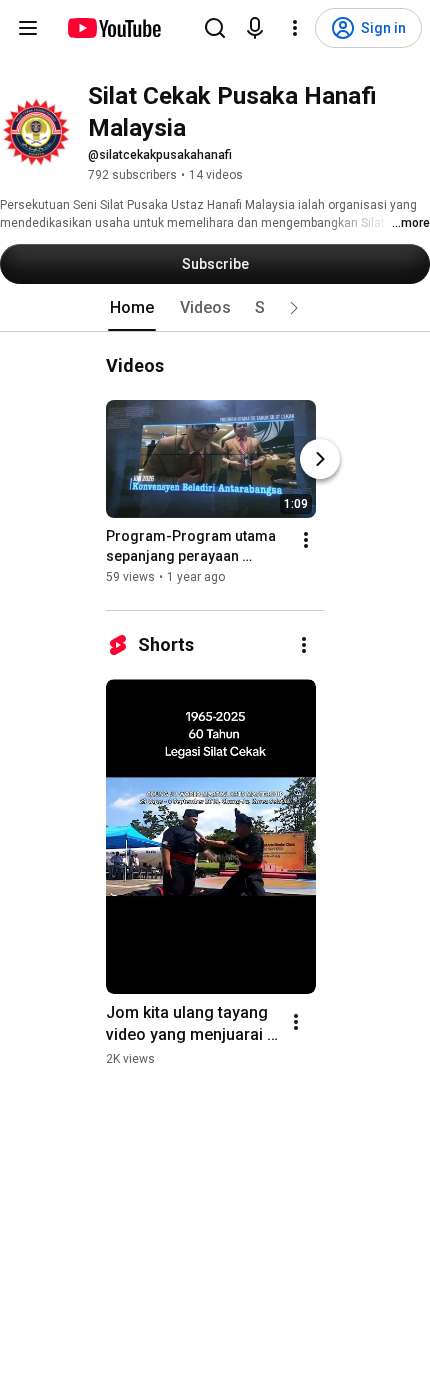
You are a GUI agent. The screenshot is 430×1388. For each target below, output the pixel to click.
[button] (294, 308)
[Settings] (295, 28)
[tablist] (215, 308)
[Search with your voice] (255, 28)
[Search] (215, 28)
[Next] (320, 459)
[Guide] (28, 28)
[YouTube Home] (113, 28)
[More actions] (306, 540)
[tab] (132, 308)
